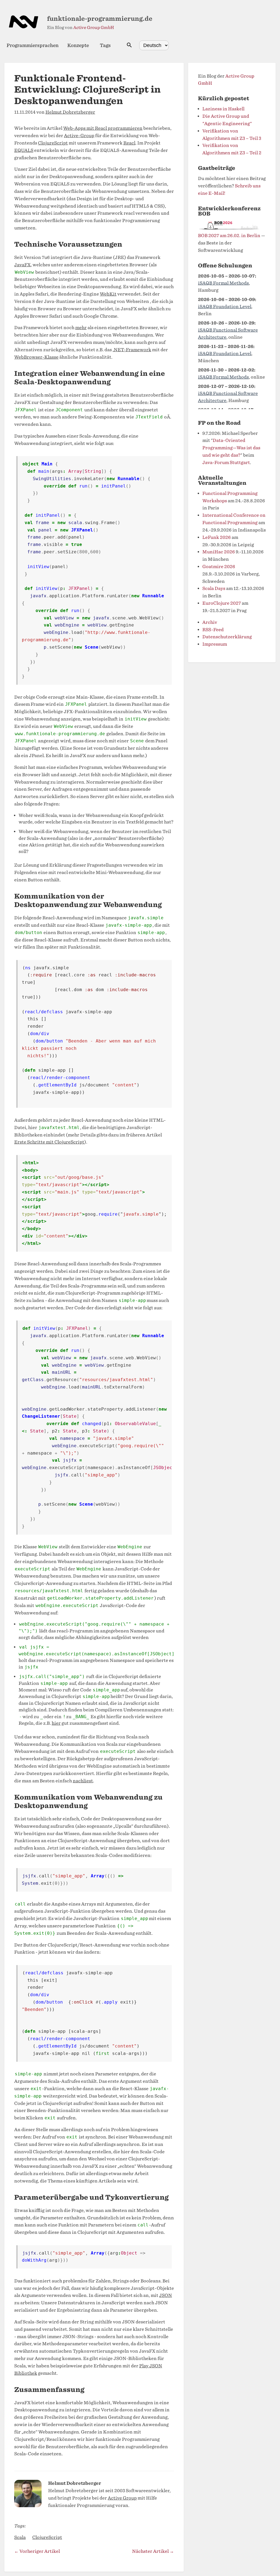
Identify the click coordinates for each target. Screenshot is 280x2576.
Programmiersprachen (33, 45)
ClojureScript (53, 143)
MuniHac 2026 (219, 552)
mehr (81, 328)
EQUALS (24, 150)
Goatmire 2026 (219, 567)
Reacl (129, 143)
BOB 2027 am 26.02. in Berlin (229, 236)
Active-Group (79, 136)
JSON (166, 2295)
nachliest (83, 1781)
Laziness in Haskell (223, 109)
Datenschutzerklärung (227, 637)
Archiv (210, 622)
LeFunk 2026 (217, 537)
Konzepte (78, 45)
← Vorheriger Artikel (37, 2551)
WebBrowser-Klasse (36, 357)
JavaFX (22, 265)
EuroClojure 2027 (222, 603)
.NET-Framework (132, 350)
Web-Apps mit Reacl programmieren (103, 128)
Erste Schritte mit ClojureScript (49, 1142)
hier (56, 1723)
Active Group (122, 2498)
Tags (105, 45)
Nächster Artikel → (153, 2551)
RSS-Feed (213, 630)
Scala (20, 2537)
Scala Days (214, 588)
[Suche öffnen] (129, 45)
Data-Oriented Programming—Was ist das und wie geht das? (231, 448)
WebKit (108, 294)
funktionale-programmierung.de (100, 19)
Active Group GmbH (94, 28)
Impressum (215, 644)
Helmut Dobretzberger (70, 112)
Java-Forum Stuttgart (226, 463)
